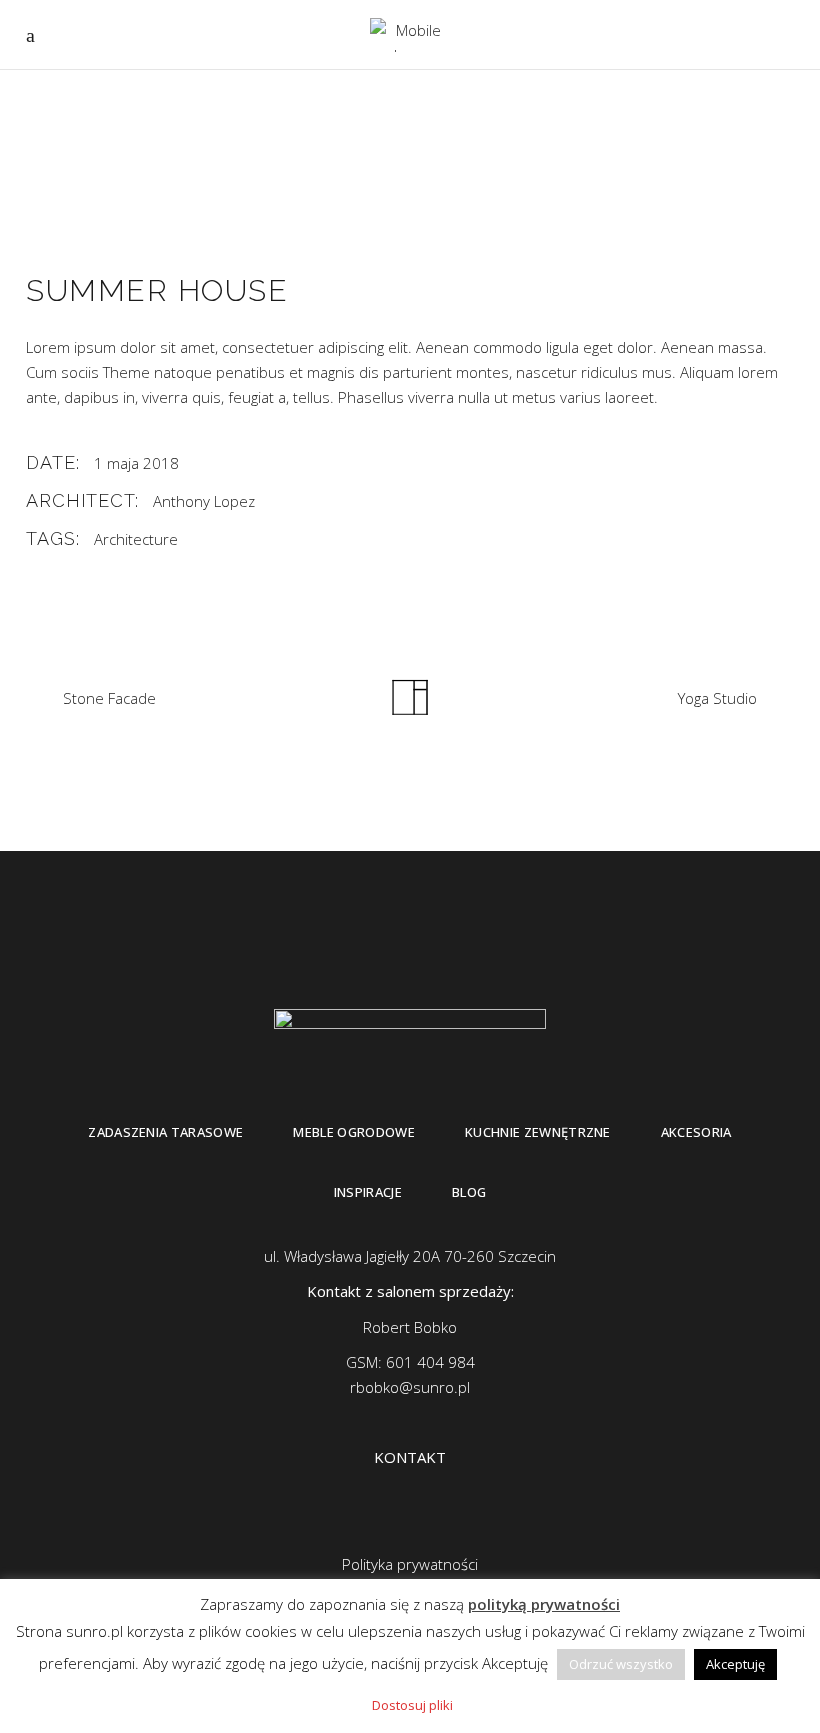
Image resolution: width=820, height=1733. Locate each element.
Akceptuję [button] (735, 1664)
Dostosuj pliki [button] (412, 1705)
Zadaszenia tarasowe (165, 1132)
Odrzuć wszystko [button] (621, 1664)
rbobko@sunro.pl (410, 1387)
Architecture (136, 539)
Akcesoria (696, 1132)
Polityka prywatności (410, 1564)
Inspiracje (368, 1192)
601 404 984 (430, 1362)
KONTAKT (410, 1457)
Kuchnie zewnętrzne (538, 1132)
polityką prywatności (544, 1604)
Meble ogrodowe (354, 1132)
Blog (469, 1192)
